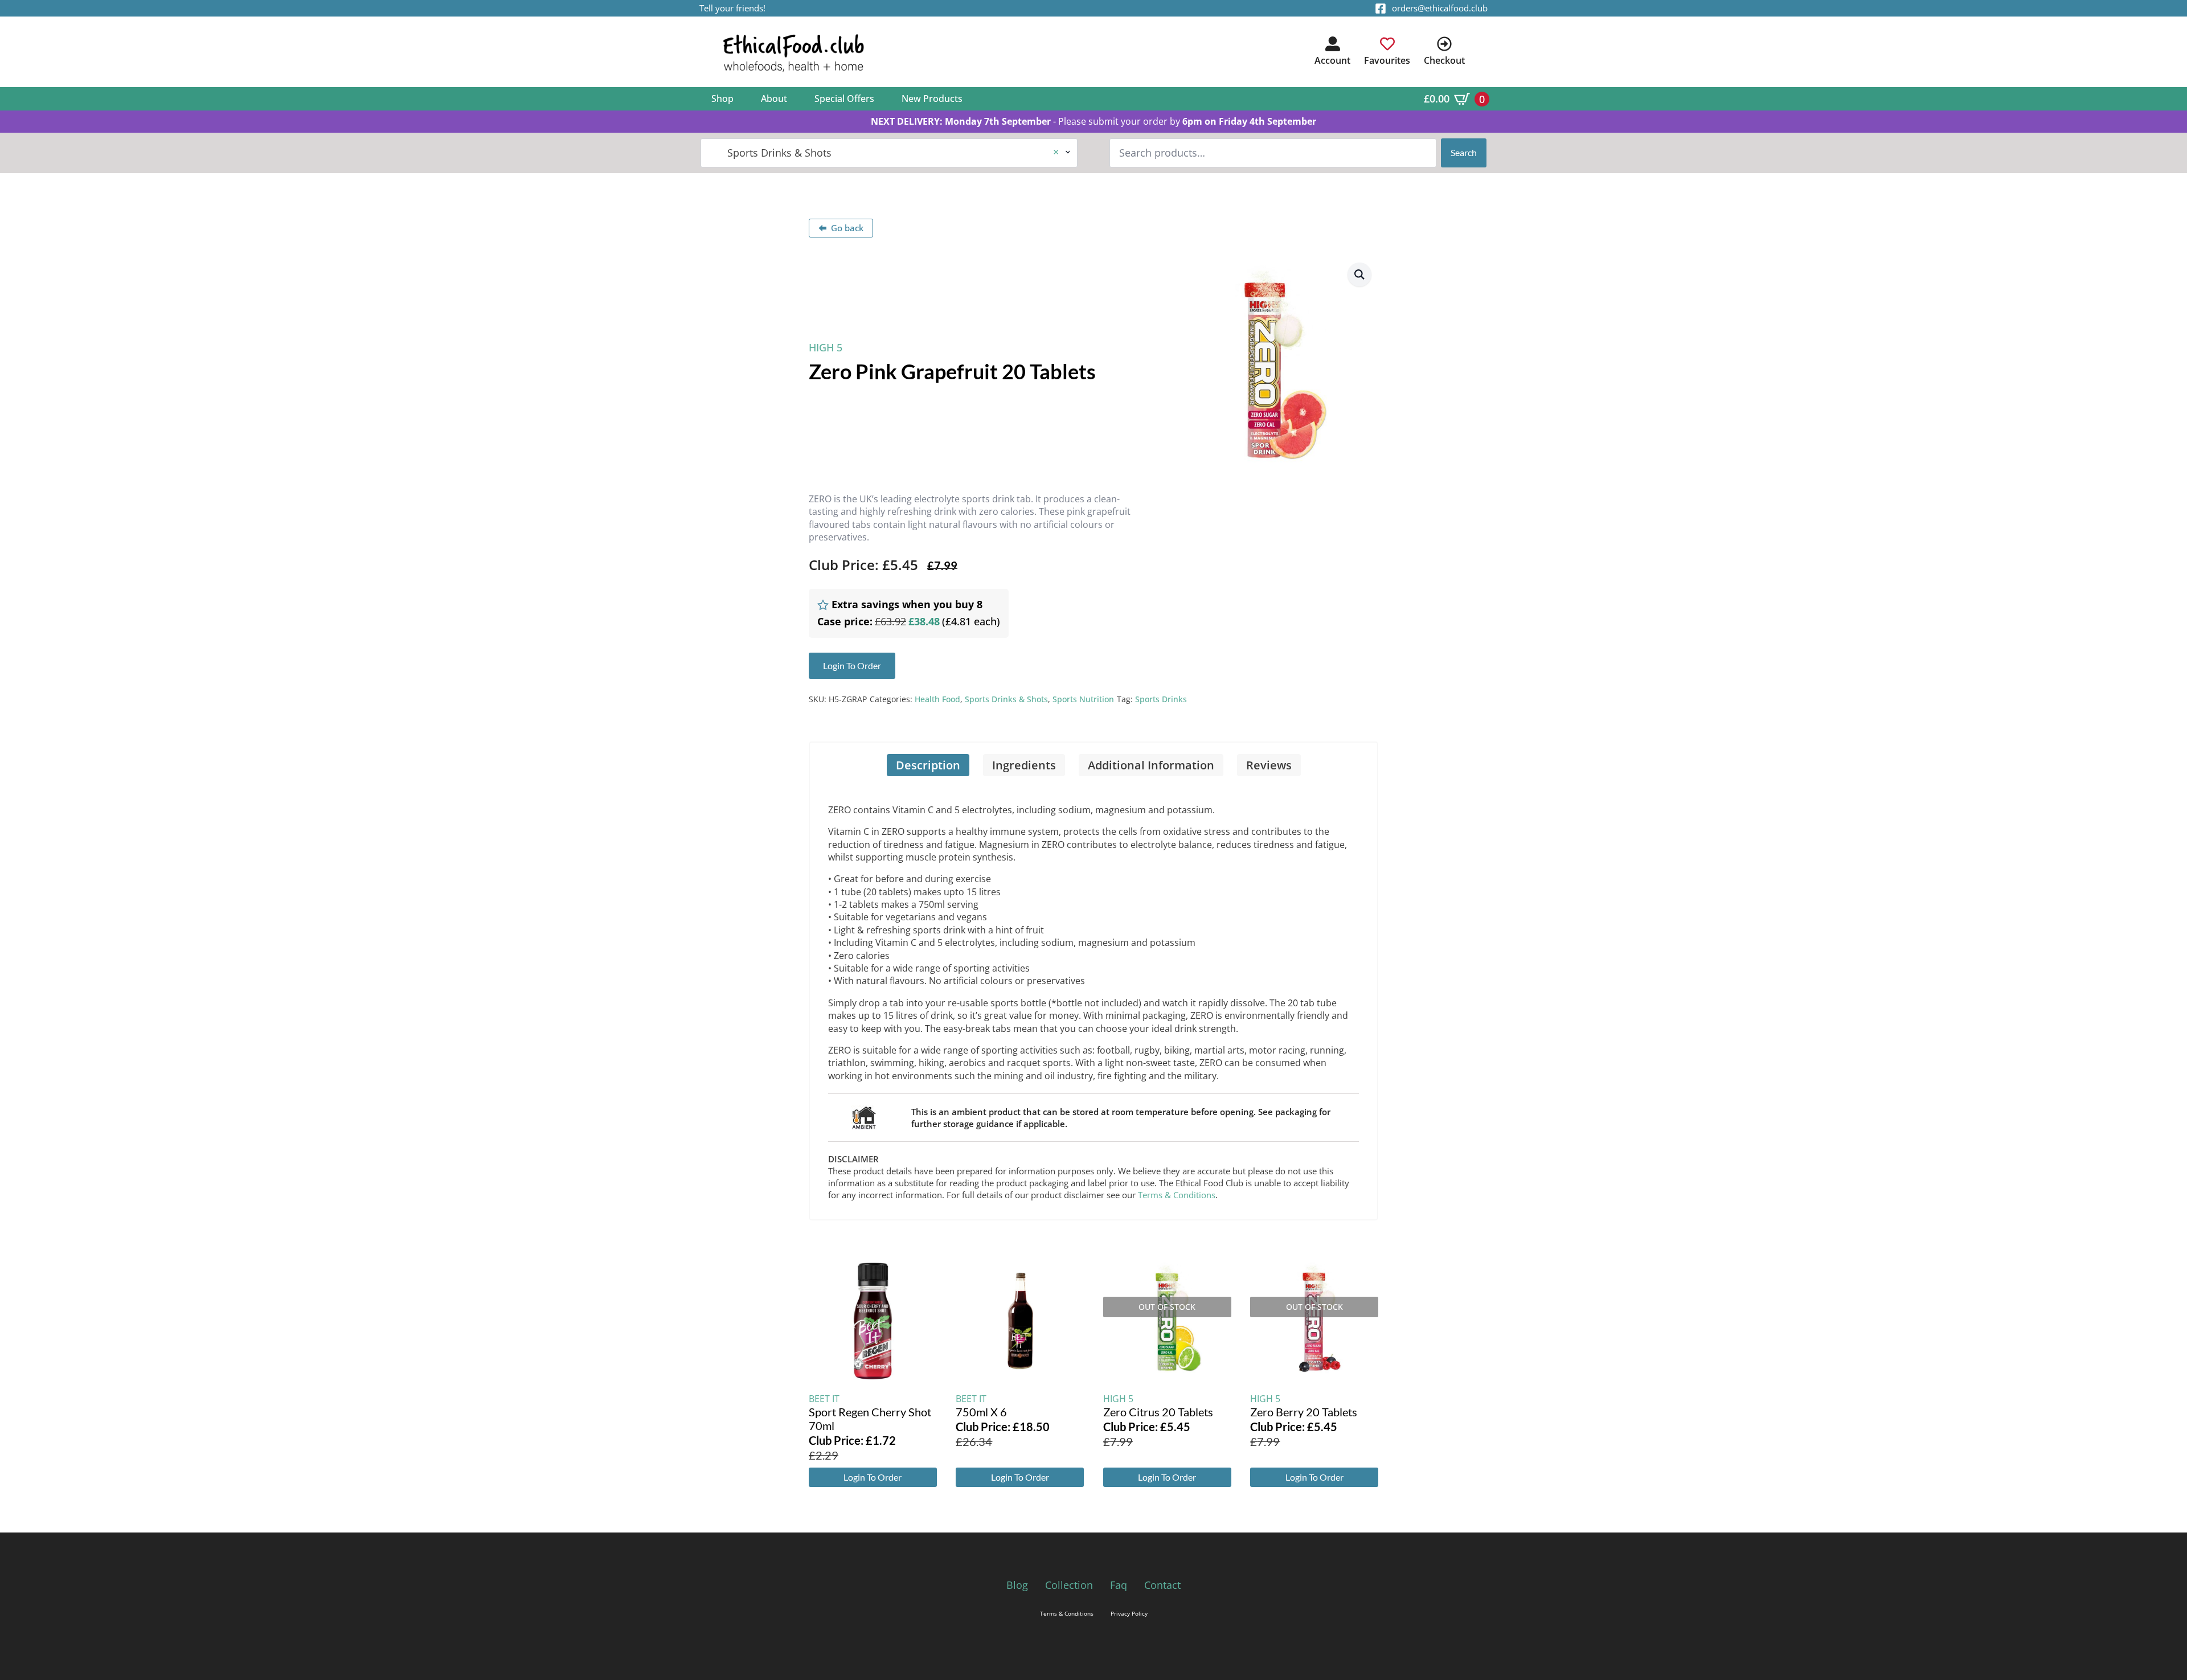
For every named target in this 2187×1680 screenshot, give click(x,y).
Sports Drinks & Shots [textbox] (884, 153)
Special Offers (844, 99)
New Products (932, 99)
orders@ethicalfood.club (1440, 8)
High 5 (826, 347)
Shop (722, 99)
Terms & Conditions (1177, 1195)
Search (1464, 152)
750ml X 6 (981, 1412)
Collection (1069, 1585)
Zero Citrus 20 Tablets (1158, 1412)
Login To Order (873, 1477)
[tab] (928, 765)
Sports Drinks (1161, 699)
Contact (1162, 1585)
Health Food (937, 699)
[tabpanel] (1093, 998)
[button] (1359, 274)
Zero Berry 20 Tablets (1304, 1412)
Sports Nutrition (1083, 699)
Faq (1119, 1585)
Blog (1017, 1585)
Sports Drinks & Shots (1006, 699)
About (774, 99)
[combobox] (889, 153)
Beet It (824, 1399)
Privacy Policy (1129, 1613)
